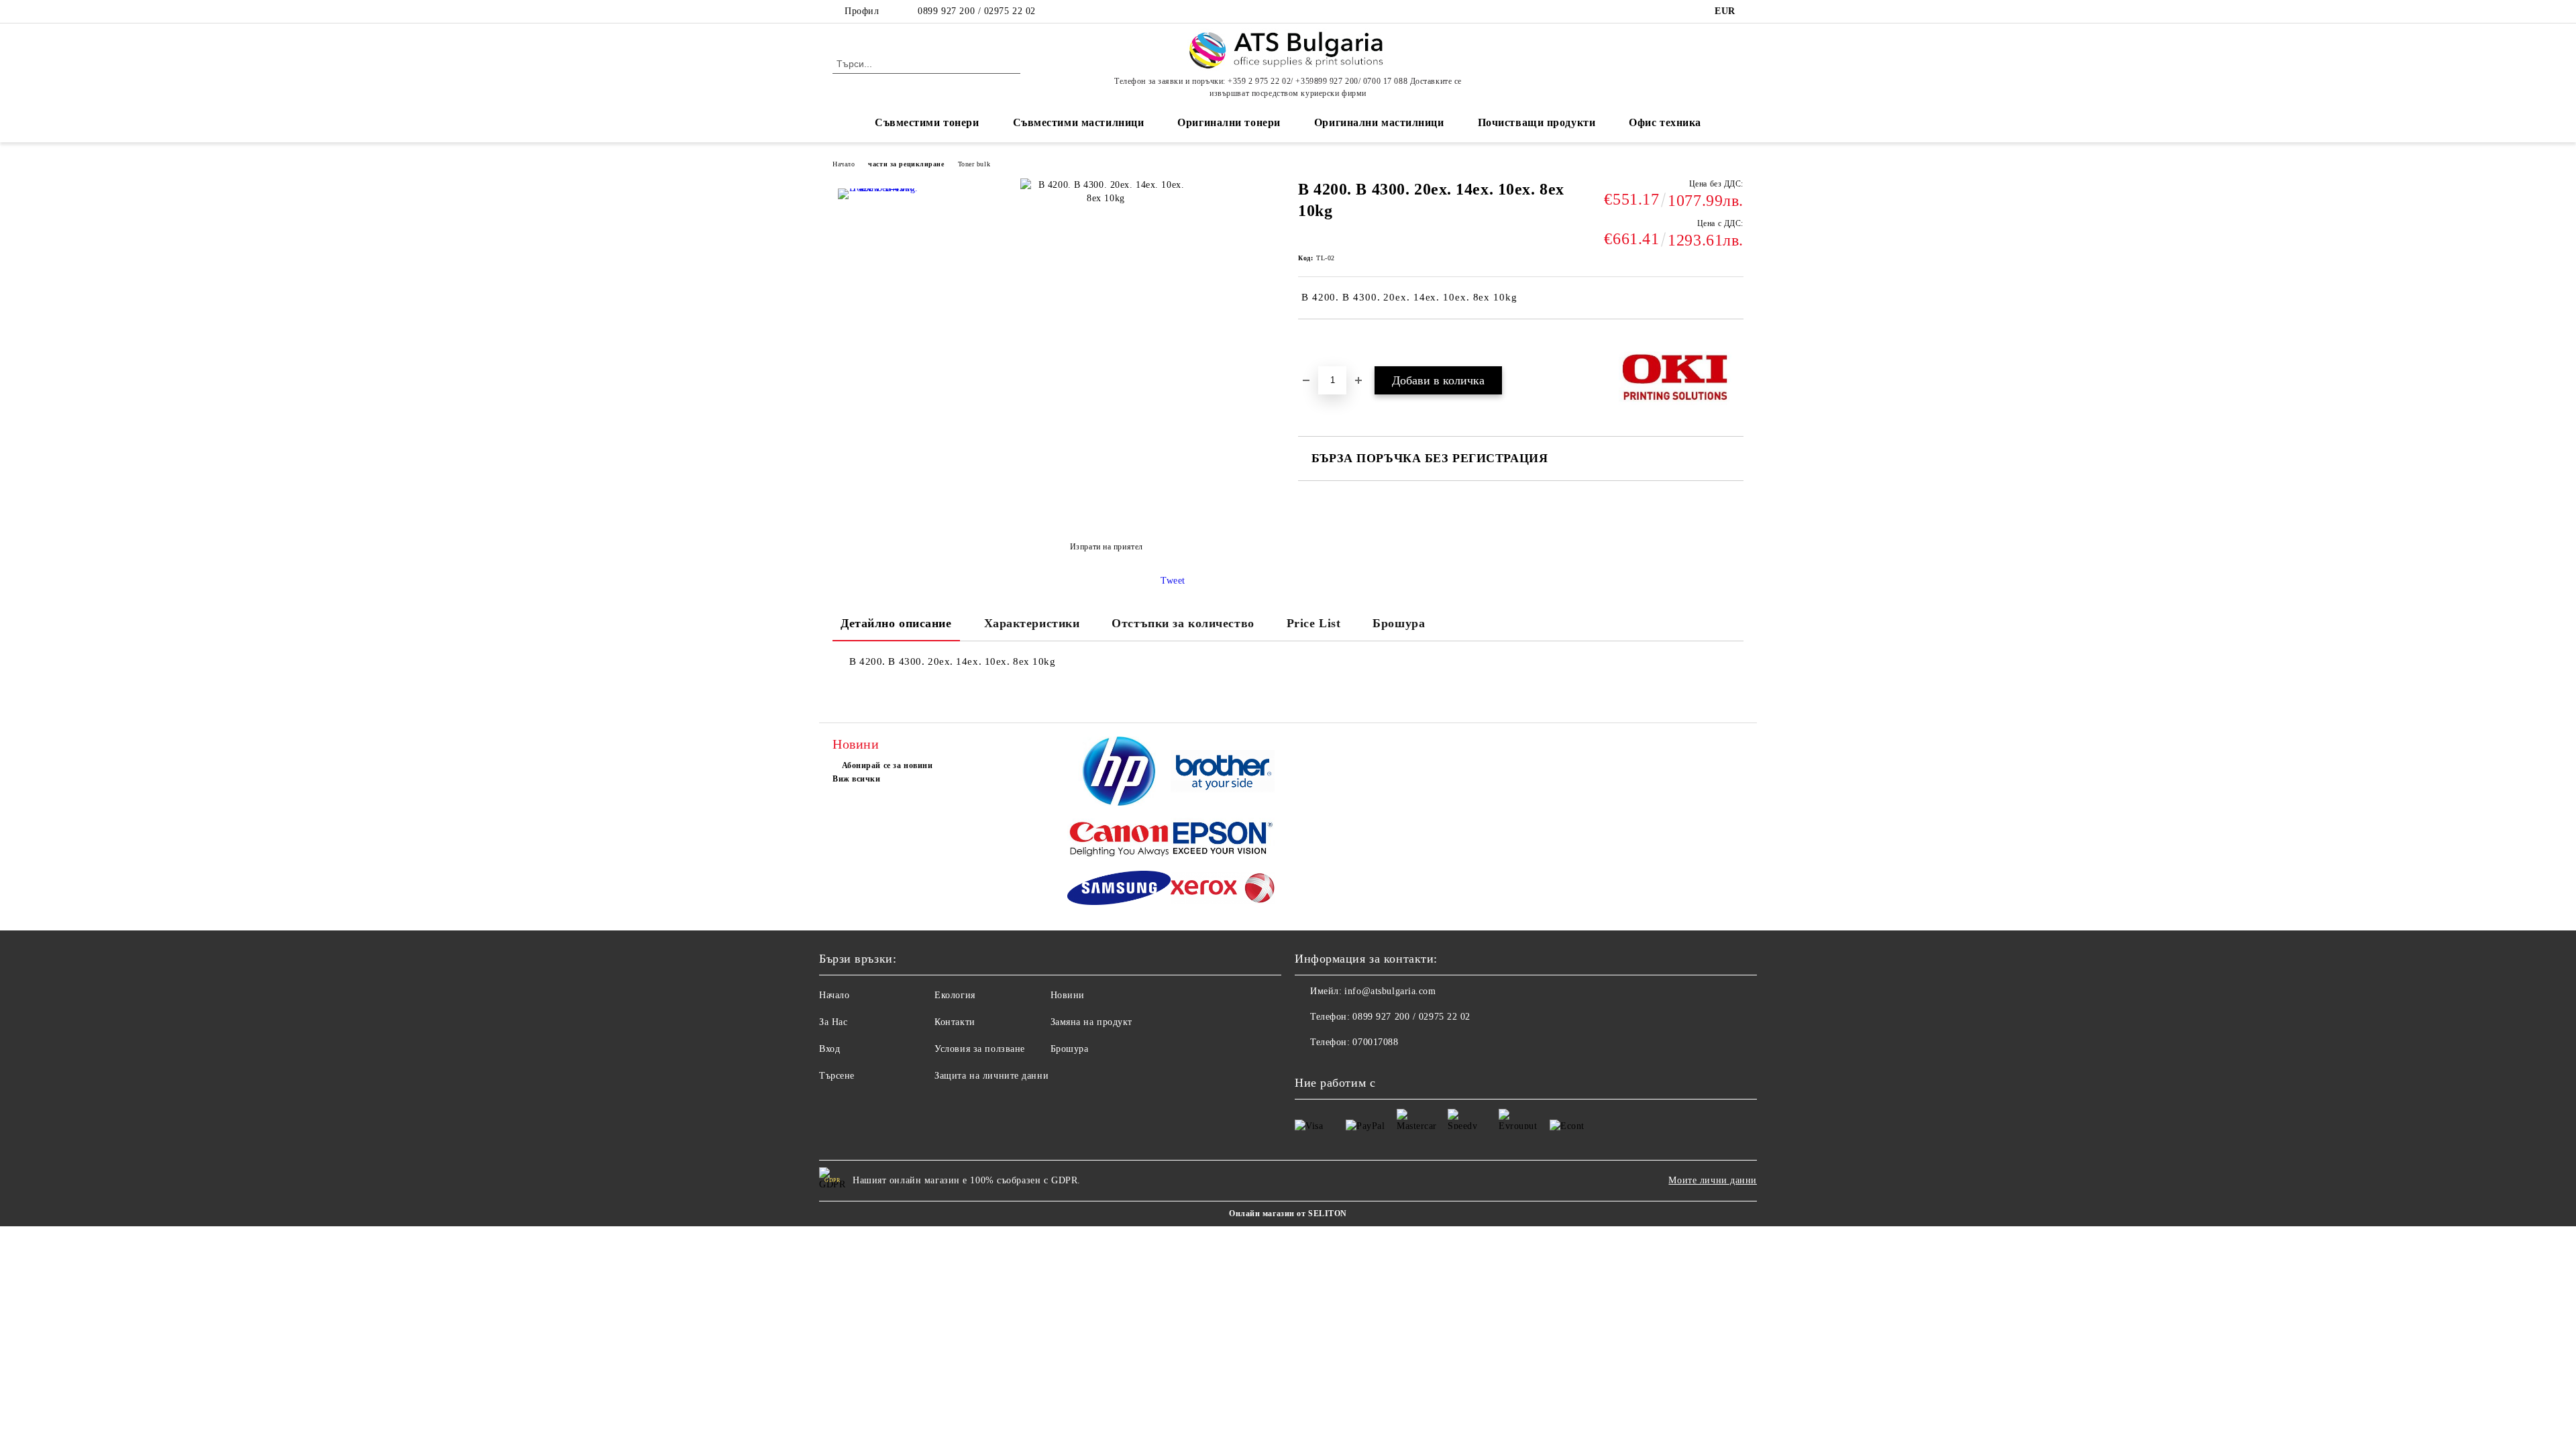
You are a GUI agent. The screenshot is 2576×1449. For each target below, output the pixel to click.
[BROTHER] (1223, 773)
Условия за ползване (980, 1049)
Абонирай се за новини (887, 765)
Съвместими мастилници (1079, 122)
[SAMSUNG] (1119, 890)
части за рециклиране (906, 164)
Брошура (1399, 623)
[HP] (1119, 773)
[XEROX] (1223, 890)
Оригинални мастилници (1379, 122)
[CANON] (1119, 841)
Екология (955, 995)
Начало (844, 164)
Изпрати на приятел (1107, 547)
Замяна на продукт (1092, 1022)
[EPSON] (1223, 840)
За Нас (833, 1022)
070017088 (1375, 1042)
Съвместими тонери (927, 122)
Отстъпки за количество (1183, 623)
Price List (1314, 623)
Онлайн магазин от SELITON (1288, 1214)
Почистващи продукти (1537, 122)
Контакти (955, 1022)
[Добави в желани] (1324, 342)
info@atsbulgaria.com (1390, 991)
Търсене (837, 1076)
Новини (1068, 995)
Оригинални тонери (1229, 122)
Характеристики (1032, 623)
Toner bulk (974, 164)
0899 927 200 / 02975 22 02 (977, 11)
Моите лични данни (1713, 1180)
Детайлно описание (896, 623)
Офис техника (1665, 122)
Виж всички (857, 779)
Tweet (1173, 581)
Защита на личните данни (991, 1076)
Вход (829, 1049)
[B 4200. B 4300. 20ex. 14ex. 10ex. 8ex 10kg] (878, 229)
